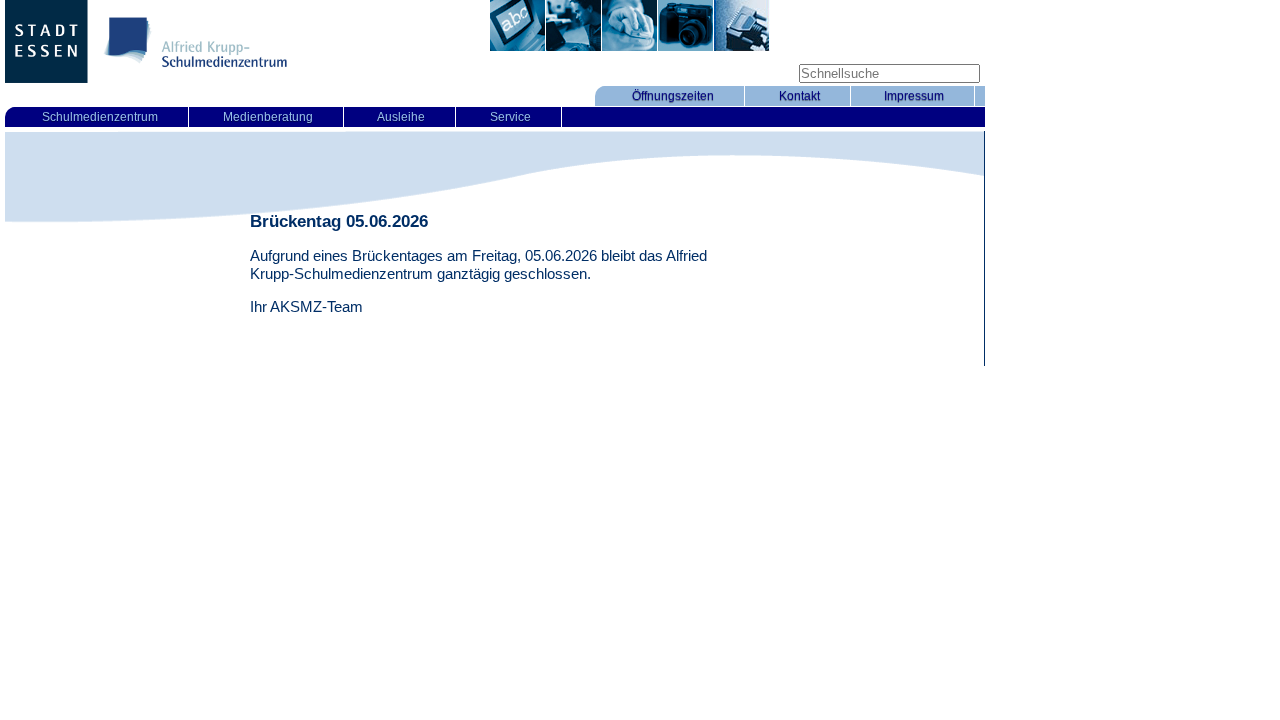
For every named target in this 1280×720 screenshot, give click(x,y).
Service (510, 117)
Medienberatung (268, 117)
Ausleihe (401, 117)
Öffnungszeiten (673, 96)
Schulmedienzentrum (100, 117)
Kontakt (799, 96)
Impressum (914, 96)
